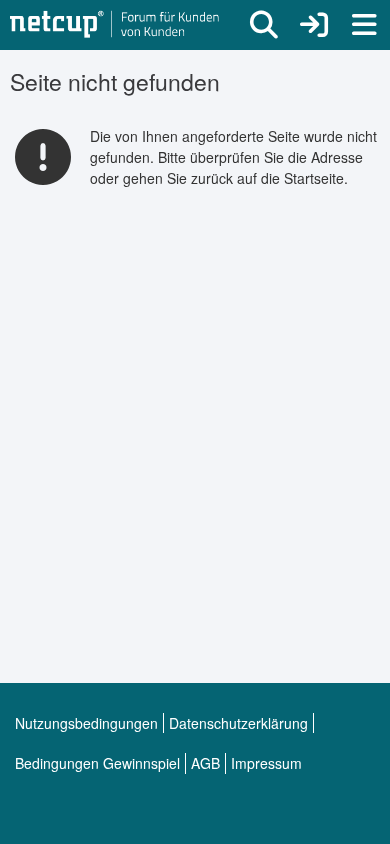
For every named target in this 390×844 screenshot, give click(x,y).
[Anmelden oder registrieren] (314, 25)
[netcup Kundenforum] (115, 25)
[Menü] (364, 25)
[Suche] (264, 25)
